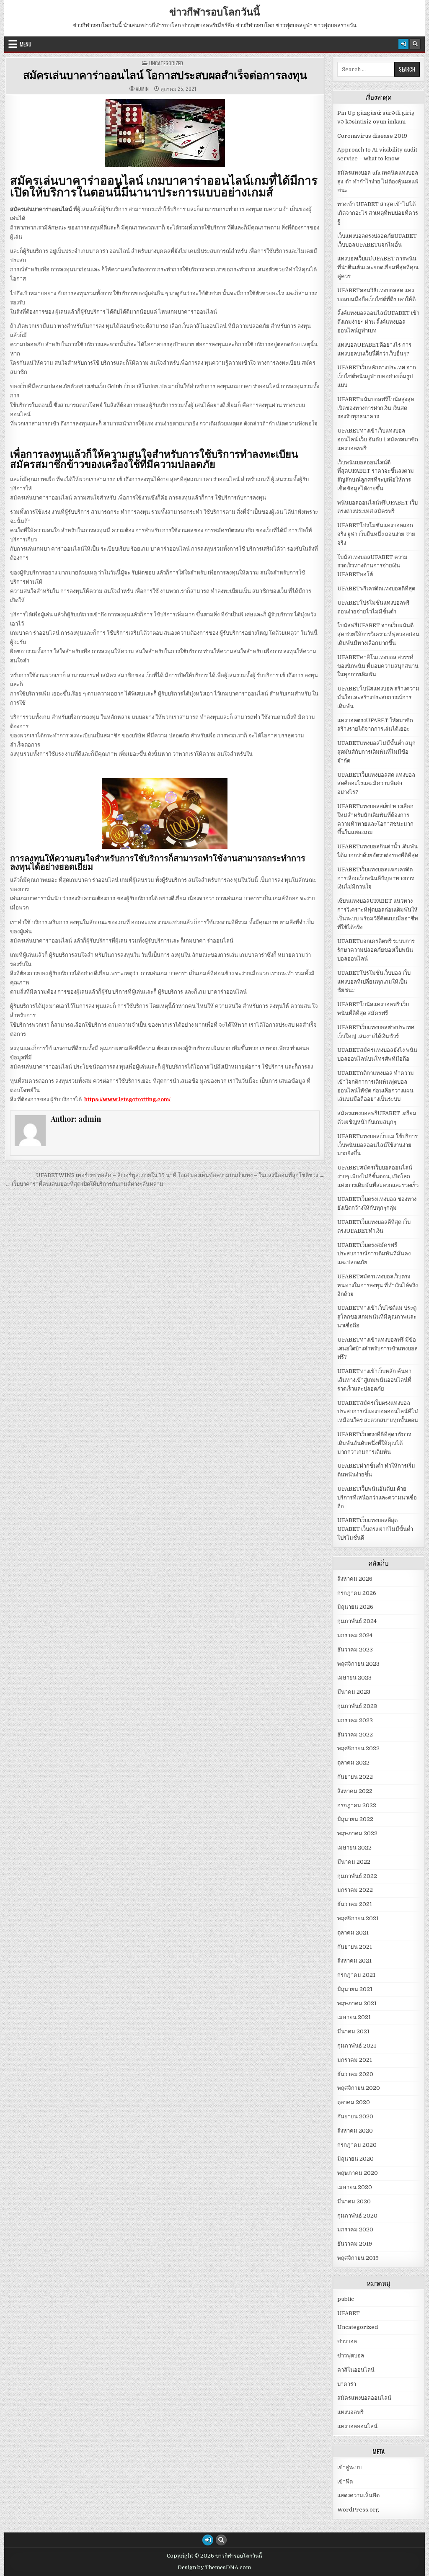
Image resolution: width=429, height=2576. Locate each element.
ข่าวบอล (347, 2341)
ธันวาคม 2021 (355, 1904)
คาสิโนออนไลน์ (356, 2370)
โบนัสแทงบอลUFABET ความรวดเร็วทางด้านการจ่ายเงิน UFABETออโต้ (372, 566)
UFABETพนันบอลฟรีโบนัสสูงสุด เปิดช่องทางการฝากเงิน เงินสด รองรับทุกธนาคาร (376, 408)
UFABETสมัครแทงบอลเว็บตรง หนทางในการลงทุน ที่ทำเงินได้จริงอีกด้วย (377, 1285)
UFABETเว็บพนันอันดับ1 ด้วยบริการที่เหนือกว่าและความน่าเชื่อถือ (377, 1498)
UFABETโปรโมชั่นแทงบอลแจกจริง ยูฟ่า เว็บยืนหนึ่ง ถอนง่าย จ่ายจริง (376, 534)
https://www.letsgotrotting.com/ (127, 1099)
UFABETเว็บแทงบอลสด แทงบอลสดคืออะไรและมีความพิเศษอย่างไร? (376, 784)
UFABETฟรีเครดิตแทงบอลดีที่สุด (376, 589)
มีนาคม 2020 (354, 2201)
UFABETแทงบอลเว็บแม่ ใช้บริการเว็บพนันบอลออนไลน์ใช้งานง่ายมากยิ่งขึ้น (377, 1145)
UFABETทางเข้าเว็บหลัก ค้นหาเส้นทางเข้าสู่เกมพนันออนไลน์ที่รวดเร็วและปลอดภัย (374, 1380)
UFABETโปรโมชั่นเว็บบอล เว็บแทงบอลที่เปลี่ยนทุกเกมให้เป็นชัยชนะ (374, 982)
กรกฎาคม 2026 (357, 1593)
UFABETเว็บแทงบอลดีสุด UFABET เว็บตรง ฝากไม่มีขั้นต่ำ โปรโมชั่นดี (375, 1529)
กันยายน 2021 (355, 1947)
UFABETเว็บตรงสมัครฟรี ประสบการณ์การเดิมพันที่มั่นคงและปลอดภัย (374, 1254)
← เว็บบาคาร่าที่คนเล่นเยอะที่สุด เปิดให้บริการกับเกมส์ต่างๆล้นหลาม (84, 1184)
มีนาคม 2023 (354, 1692)
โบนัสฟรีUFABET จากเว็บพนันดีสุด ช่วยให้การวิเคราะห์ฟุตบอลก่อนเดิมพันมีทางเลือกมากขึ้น (378, 634)
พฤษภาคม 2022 (357, 1833)
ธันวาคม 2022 (355, 1735)
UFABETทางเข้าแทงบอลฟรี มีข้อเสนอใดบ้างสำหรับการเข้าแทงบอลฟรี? (377, 1349)
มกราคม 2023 (355, 1720)
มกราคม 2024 (355, 1635)
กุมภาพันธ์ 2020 (357, 2216)
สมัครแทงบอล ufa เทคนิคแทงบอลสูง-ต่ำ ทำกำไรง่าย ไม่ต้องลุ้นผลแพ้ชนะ (378, 182)
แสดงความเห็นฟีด (358, 2495)
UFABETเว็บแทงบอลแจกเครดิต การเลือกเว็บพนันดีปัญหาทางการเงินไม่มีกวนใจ (376, 878)
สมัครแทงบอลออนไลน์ (364, 2398)
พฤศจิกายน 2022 (358, 1748)
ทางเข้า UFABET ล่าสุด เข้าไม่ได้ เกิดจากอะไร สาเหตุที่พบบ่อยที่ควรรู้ (378, 213)
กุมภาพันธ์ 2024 (357, 1621)
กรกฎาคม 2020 (357, 2145)
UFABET (349, 2313)
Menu (26, 44)
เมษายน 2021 (354, 2017)
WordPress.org (358, 2510)
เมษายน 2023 (354, 1678)
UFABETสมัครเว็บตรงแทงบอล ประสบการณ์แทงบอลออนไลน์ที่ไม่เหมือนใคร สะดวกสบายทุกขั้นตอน (378, 1412)
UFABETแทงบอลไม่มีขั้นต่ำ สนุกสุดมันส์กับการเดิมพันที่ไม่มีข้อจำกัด (376, 752)
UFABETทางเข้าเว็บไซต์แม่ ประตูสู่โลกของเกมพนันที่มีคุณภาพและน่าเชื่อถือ (377, 1317)
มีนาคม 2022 (354, 1862)
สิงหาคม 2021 (354, 1961)
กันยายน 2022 (355, 1777)
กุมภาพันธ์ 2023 (357, 1706)
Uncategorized (166, 63)
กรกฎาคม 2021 (356, 1975)
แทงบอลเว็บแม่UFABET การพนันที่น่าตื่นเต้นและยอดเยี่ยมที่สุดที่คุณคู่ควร (378, 267)
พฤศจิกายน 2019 (358, 2258)
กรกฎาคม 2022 (357, 1805)
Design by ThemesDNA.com (214, 2568)
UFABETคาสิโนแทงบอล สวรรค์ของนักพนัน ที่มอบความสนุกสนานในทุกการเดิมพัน (378, 666)
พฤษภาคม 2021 (357, 2003)
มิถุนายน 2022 (355, 1819)
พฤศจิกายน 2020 (359, 2088)
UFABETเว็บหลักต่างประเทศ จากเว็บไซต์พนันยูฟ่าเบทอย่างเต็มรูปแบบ (377, 376)
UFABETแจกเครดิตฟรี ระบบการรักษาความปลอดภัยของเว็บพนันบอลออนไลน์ (376, 950)
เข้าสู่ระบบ (349, 2467)
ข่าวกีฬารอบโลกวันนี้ (214, 11)
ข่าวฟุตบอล (351, 2356)
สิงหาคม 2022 (355, 1791)
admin (142, 89)
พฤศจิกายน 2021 (358, 1918)
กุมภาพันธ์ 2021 (357, 2046)
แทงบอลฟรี (350, 2412)
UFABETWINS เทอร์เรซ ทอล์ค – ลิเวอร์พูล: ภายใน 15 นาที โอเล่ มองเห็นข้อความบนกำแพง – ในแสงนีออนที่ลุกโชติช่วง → (180, 1175)
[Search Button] (415, 44)
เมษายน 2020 (355, 2187)
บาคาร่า (347, 2384)
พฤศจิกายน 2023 (358, 1664)
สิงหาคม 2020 (355, 2131)
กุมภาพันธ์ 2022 (357, 1876)
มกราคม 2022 (355, 1890)
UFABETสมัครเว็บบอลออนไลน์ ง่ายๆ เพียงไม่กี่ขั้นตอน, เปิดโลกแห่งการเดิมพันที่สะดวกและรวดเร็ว (378, 1176)
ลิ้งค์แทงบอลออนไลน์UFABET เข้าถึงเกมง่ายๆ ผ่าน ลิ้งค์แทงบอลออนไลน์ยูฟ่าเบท (378, 322)
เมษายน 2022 (354, 1848)
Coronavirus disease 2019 (372, 136)
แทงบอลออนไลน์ (357, 2426)
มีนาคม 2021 (353, 2031)
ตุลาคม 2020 (354, 2102)
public (346, 2299)
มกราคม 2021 (355, 2060)
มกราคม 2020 (355, 2230)
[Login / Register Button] (403, 44)
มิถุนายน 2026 (355, 1607)
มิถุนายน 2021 (355, 1989)
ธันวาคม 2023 (355, 1650)
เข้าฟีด (345, 2482)
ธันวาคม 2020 (355, 2074)
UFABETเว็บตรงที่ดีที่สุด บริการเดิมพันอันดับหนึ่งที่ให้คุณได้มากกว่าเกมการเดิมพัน (374, 1443)
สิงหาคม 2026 (355, 1579)
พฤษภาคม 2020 (358, 2173)
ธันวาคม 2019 (355, 2244)
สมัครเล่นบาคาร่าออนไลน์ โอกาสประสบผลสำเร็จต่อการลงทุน (165, 75)
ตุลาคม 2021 (353, 1933)
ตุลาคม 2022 (353, 1763)
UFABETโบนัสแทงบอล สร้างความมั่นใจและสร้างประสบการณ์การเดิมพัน (378, 697)
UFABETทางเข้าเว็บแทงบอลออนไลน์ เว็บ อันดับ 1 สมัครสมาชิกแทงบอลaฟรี (378, 439)
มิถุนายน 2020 (355, 2159)
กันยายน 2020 (355, 2116)
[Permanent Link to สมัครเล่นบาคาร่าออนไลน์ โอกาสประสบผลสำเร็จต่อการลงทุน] (165, 133)
